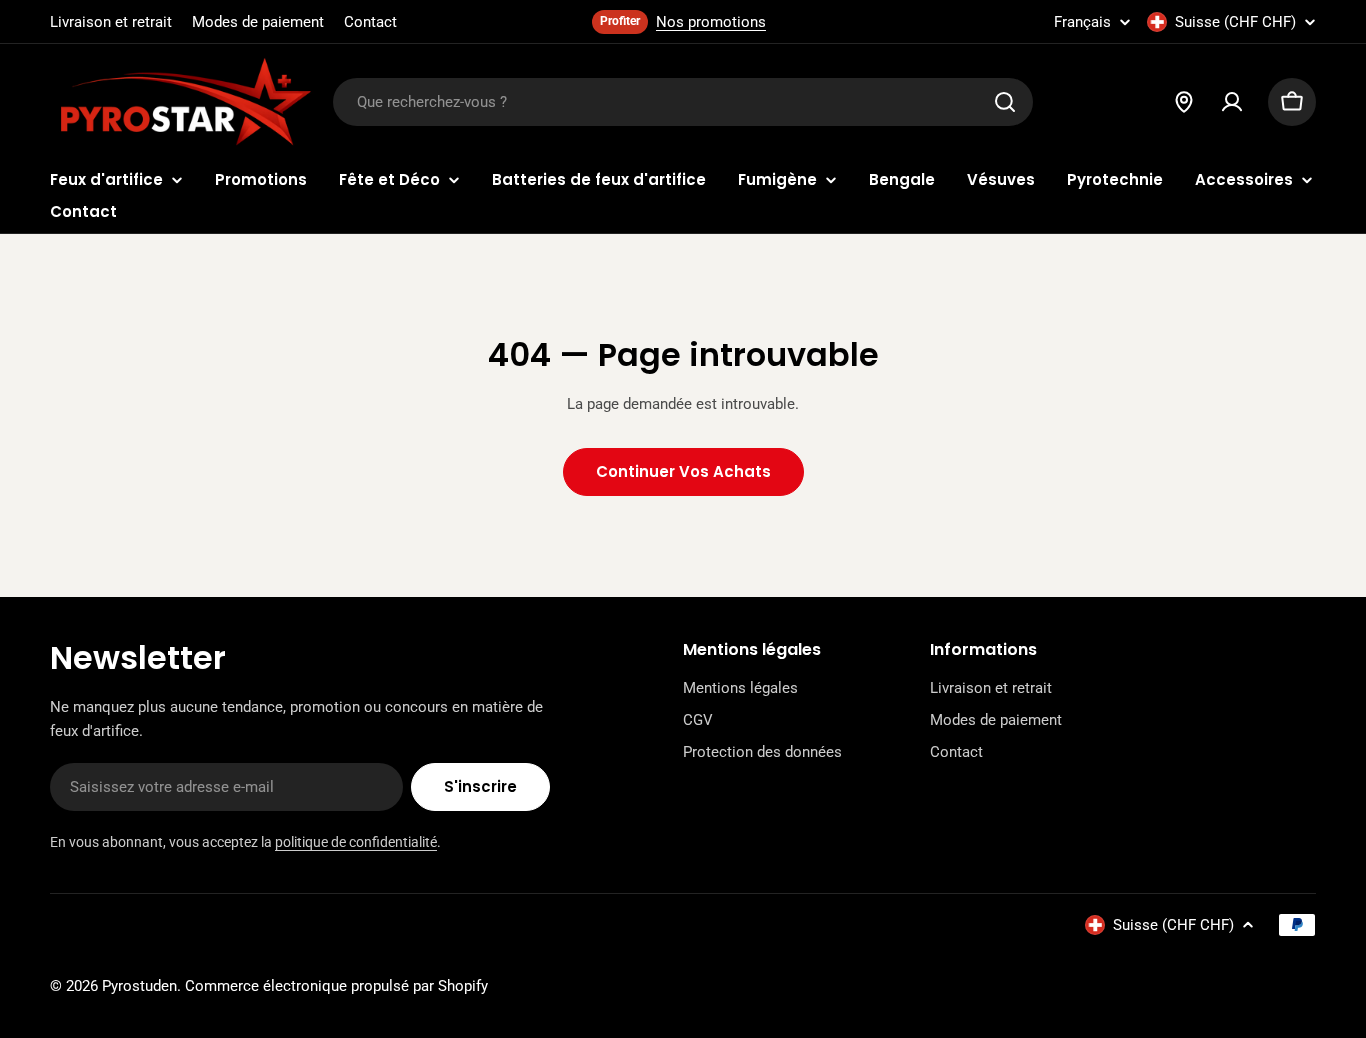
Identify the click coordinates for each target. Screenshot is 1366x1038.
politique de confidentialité (356, 842)
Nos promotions (711, 22)
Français (1082, 22)
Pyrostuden (139, 986)
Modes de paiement (258, 22)
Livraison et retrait (111, 22)
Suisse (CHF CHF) (1235, 22)
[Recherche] (1005, 102)
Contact (370, 22)
